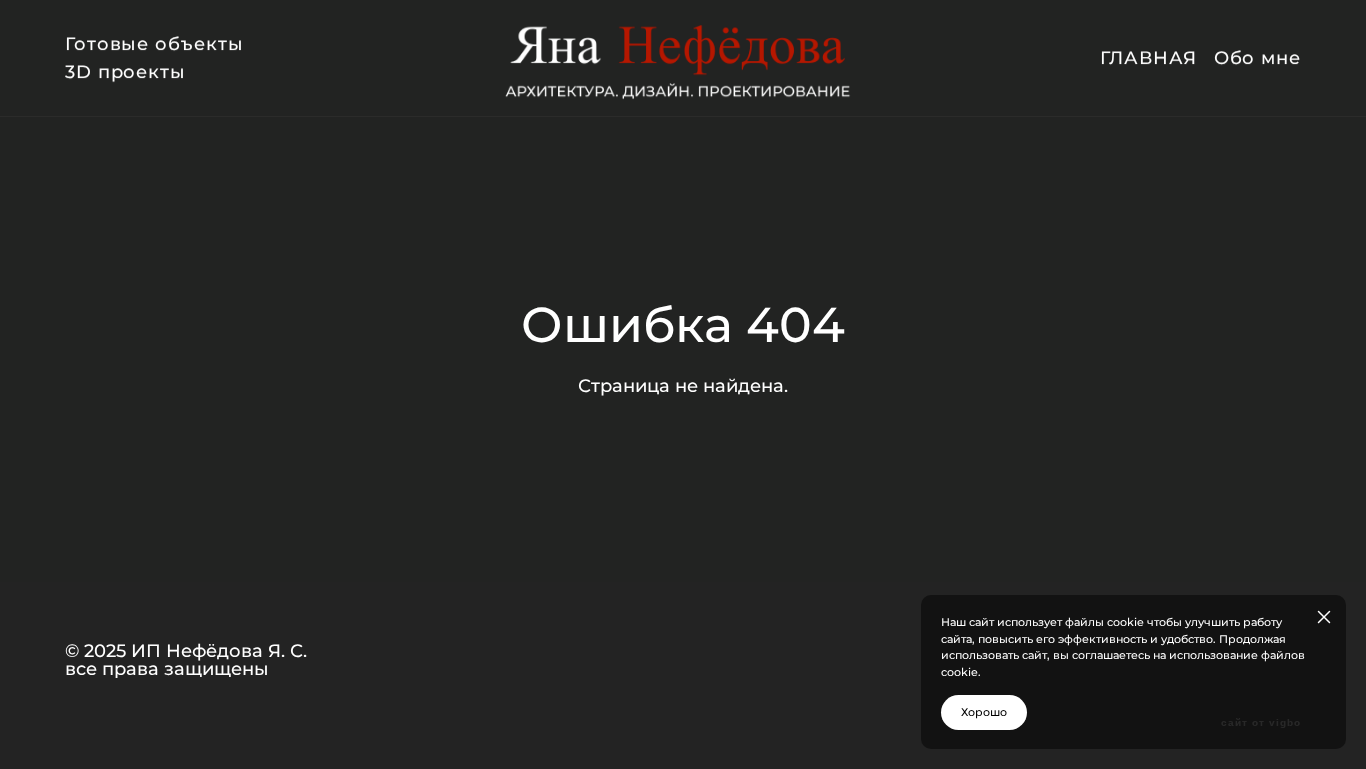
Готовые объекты (154, 44)
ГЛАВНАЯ (1148, 58)
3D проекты (125, 72)
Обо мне (1257, 58)
